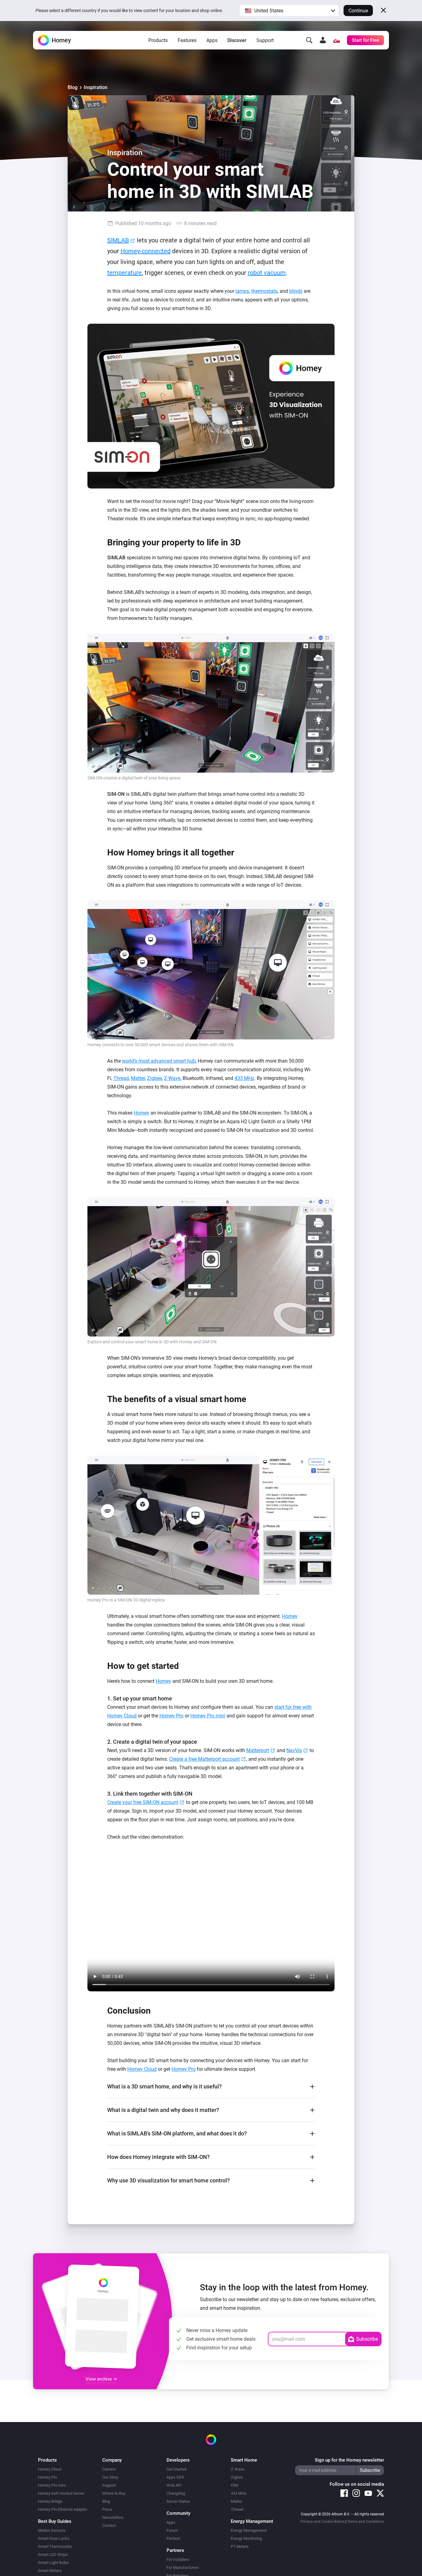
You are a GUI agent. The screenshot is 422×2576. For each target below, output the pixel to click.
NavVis (294, 1750)
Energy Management (249, 2530)
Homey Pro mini (208, 1716)
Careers (109, 2469)
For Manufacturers (183, 2567)
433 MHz (244, 1078)
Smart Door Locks (54, 2538)
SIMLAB (118, 240)
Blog (73, 87)
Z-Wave (172, 1078)
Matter (138, 1078)
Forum (172, 2530)
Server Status (178, 2501)
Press (107, 2509)
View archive (99, 2379)
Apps (212, 40)
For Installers (178, 2559)
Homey (141, 1113)
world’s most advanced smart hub (159, 1061)
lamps (242, 291)
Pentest (173, 2538)
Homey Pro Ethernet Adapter (63, 2509)
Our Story (110, 2477)
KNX (235, 2485)
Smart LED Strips (53, 2555)
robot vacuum (267, 273)
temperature (124, 273)
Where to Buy (114, 2493)
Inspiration (96, 87)
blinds (296, 291)
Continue (358, 11)
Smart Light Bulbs (53, 2563)
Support (265, 40)
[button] (289, 11)
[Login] (323, 40)
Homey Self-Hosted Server (61, 2493)
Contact (109, 2525)
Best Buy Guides (55, 2521)
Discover (237, 40)
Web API (174, 2485)
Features (187, 40)
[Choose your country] (336, 40)
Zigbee (154, 1078)
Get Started (176, 2469)
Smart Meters (50, 2571)
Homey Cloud (142, 2069)
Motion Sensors (52, 2530)
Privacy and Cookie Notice (323, 2522)
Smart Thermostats (55, 2546)
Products (158, 40)
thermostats (264, 291)
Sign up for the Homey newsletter (349, 2460)
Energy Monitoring (246, 2538)
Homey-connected (146, 251)
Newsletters (113, 2517)
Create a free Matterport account (205, 1759)
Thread (121, 1078)
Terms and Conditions (366, 2522)
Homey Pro (171, 1716)
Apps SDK (175, 2477)
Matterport (258, 1750)
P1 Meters (240, 2546)
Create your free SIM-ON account (143, 1802)
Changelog (176, 2493)
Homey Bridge (50, 2501)
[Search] (309, 40)
